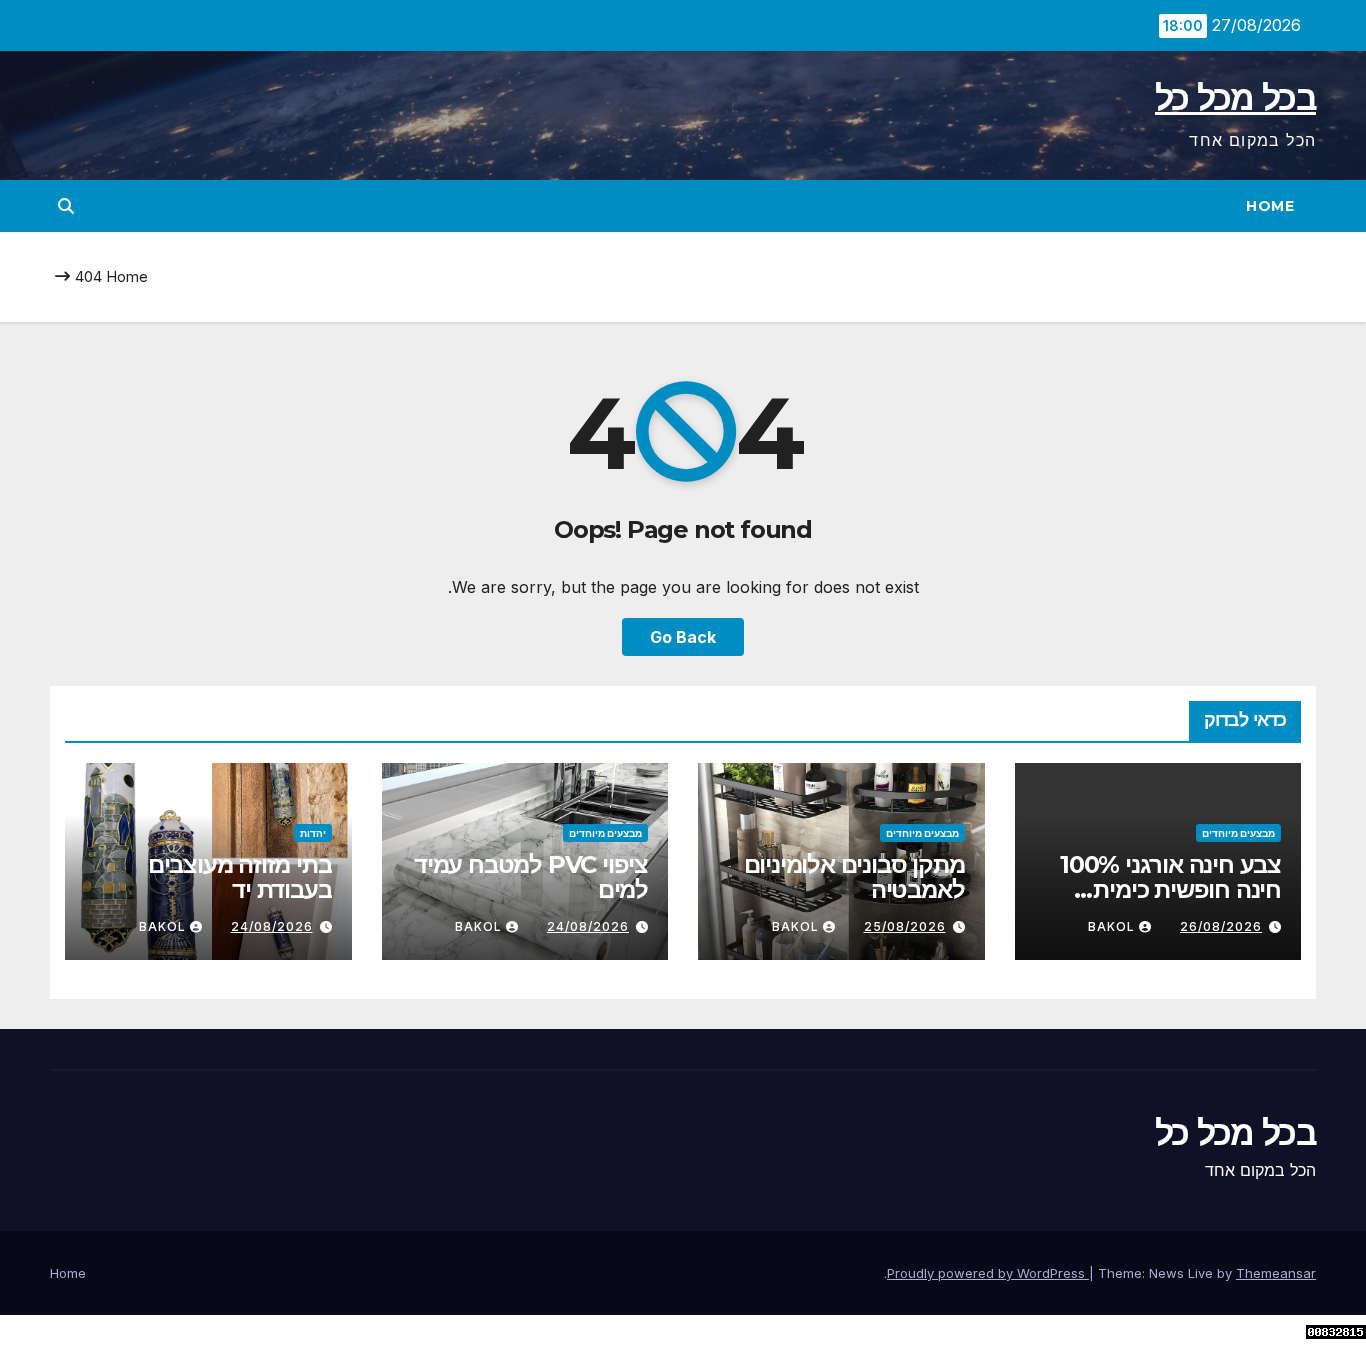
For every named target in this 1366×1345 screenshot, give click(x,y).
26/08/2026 (1221, 926)
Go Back (683, 637)
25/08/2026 (905, 926)
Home (1270, 206)
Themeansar (1276, 1273)
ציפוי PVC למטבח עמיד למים (531, 877)
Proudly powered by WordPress (988, 1273)
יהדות (313, 833)
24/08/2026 (588, 926)
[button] (66, 206)
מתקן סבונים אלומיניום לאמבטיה (854, 877)
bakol (1111, 926)
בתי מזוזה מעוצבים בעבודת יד (240, 877)
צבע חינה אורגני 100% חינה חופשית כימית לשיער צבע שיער (1170, 889)
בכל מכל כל (1235, 98)
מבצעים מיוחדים (1238, 833)
